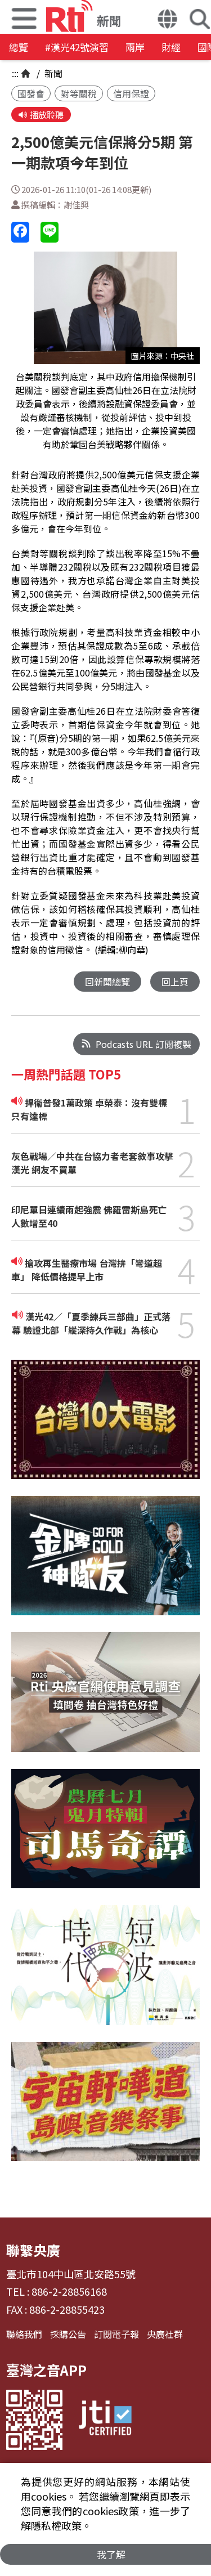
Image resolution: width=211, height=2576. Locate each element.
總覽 (19, 47)
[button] (167, 20)
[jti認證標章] (105, 2420)
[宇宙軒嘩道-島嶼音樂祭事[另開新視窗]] (105, 2110)
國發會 (31, 93)
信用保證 (131, 93)
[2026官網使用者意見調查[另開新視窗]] (105, 1700)
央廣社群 (165, 2334)
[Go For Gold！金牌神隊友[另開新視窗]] (105, 1564)
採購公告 (68, 2334)
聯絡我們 (24, 2334)
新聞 (52, 73)
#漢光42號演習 (77, 47)
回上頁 (175, 982)
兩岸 (135, 47)
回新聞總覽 (107, 982)
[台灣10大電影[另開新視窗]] (105, 1428)
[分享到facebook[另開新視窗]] (20, 232)
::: (15, 73)
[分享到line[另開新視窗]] (50, 232)
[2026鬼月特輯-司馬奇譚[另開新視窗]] (105, 1837)
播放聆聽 (47, 115)
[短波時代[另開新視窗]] (105, 1973)
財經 (171, 47)
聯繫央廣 (33, 2250)
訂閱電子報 (116, 2334)
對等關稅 (79, 93)
